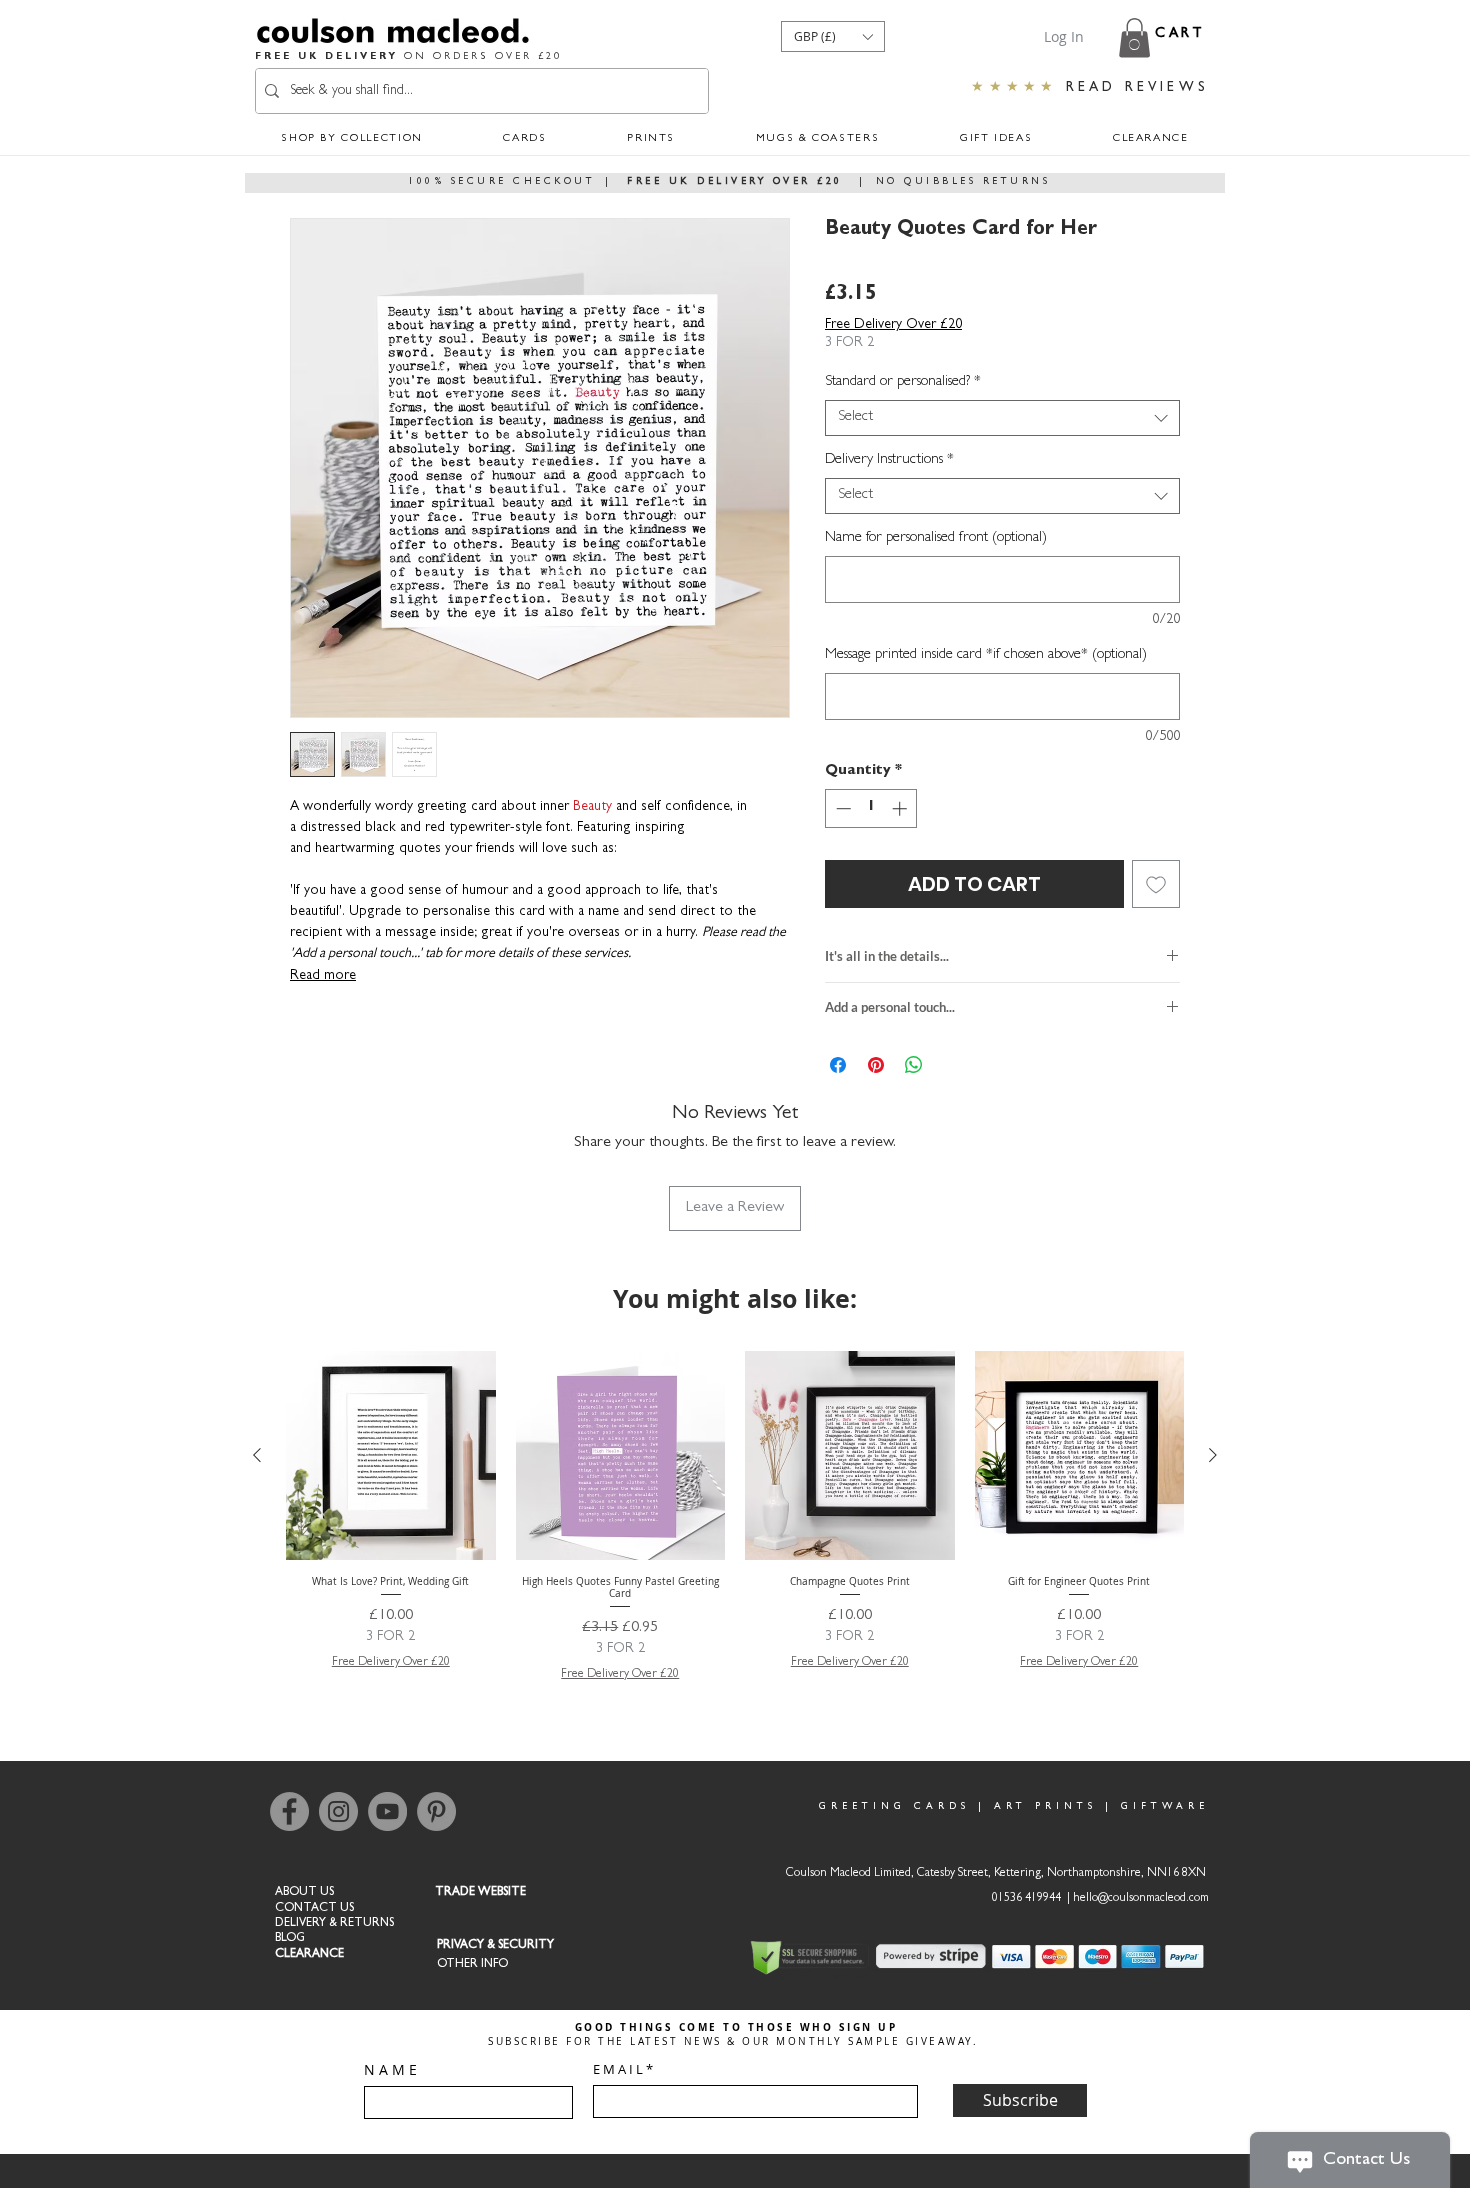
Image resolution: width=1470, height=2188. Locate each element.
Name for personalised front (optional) (936, 538)
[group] (735, 1518)
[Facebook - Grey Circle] (289, 1811)
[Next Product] (1213, 1455)
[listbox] (833, 36)
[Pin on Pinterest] (876, 1065)
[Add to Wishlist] (1156, 884)
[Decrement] (841, 808)
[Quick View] (391, 1456)
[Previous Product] (257, 1455)
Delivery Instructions (889, 460)
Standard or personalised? (903, 382)
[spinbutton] (871, 808)
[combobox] (1002, 418)
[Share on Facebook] (838, 1065)
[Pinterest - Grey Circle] (436, 1811)
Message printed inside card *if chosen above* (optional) (986, 655)
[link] (1134, 37)
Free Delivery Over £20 (893, 325)
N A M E (390, 2070)
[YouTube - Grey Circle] (387, 1811)
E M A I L (618, 2069)
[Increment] (901, 808)
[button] (833, 36)
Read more (323, 976)
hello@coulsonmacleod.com (1141, 1899)
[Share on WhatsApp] (914, 1065)
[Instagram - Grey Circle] (338, 1811)
